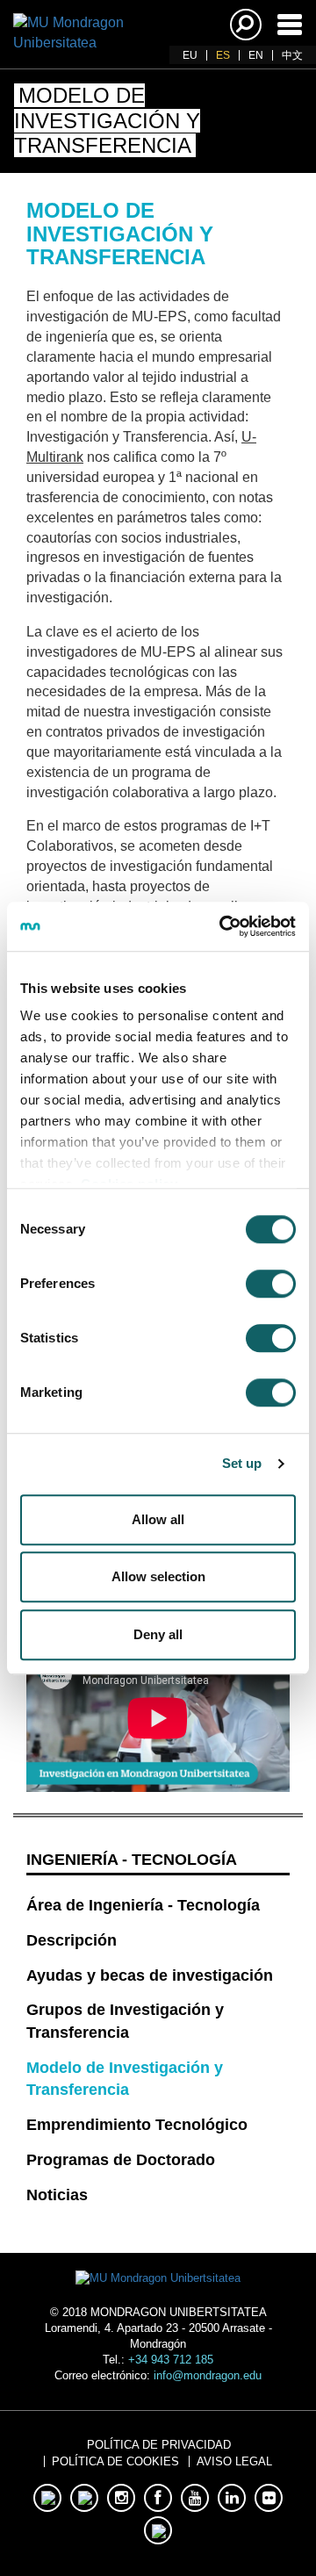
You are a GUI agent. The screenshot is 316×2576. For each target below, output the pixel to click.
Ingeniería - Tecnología (132, 1860)
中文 (292, 55)
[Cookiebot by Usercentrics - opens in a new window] (223, 926)
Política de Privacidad (159, 2445)
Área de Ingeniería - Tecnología (143, 1905)
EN (256, 55)
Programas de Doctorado (121, 2160)
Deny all (158, 1634)
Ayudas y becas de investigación (150, 1975)
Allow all (158, 1519)
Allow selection (158, 1576)
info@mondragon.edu (208, 2375)
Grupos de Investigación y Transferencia (125, 2021)
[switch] (271, 1284)
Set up (242, 1463)
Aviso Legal (234, 2461)
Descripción (72, 1940)
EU (190, 55)
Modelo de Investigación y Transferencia (125, 2079)
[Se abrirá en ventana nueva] (47, 2498)
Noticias (57, 2195)
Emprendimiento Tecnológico (137, 2125)
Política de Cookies (115, 2461)
